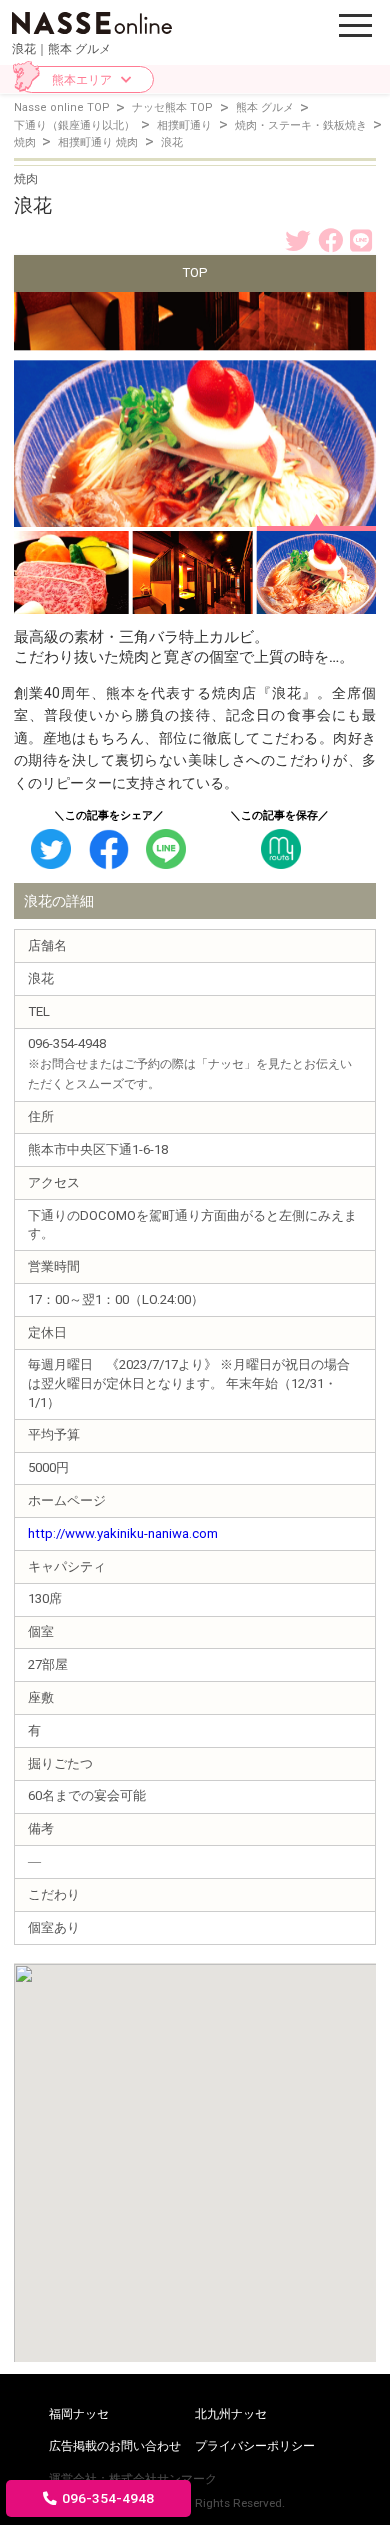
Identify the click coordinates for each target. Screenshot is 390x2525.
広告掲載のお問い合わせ (115, 2446)
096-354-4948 (108, 2498)
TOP (195, 272)
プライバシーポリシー (255, 2446)
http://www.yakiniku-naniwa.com (123, 1533)
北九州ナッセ (231, 2414)
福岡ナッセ (79, 2414)
